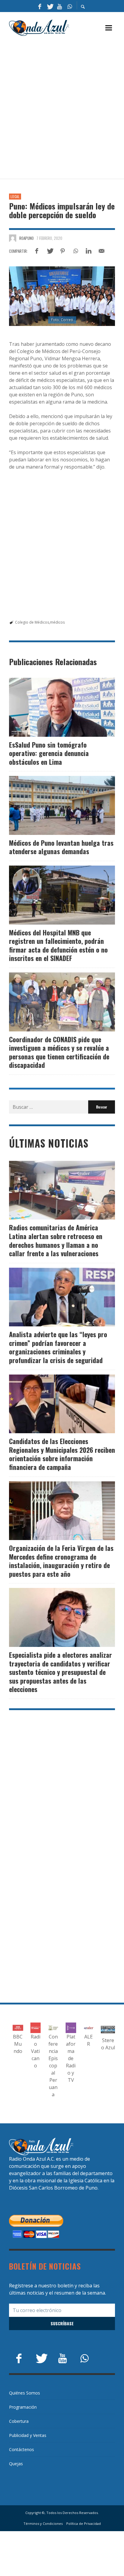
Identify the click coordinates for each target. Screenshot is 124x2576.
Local (15, 197)
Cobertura (19, 2421)
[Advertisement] (62, 108)
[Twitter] (50, 6)
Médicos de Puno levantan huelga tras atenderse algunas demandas (61, 847)
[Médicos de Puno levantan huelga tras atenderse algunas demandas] (52, 805)
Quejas (16, 2464)
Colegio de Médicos (32, 622)
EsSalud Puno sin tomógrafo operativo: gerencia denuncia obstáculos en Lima (49, 753)
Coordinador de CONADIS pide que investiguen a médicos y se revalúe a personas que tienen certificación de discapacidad (59, 1052)
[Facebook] (40, 6)
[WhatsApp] (70, 6)
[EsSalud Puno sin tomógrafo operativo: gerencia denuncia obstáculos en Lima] (52, 707)
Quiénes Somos (25, 2393)
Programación (23, 2407)
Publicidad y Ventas (28, 2435)
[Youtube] (60, 6)
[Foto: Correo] (62, 296)
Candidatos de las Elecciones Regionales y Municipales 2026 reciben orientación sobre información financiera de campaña (62, 1454)
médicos (57, 622)
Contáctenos (22, 2449)
